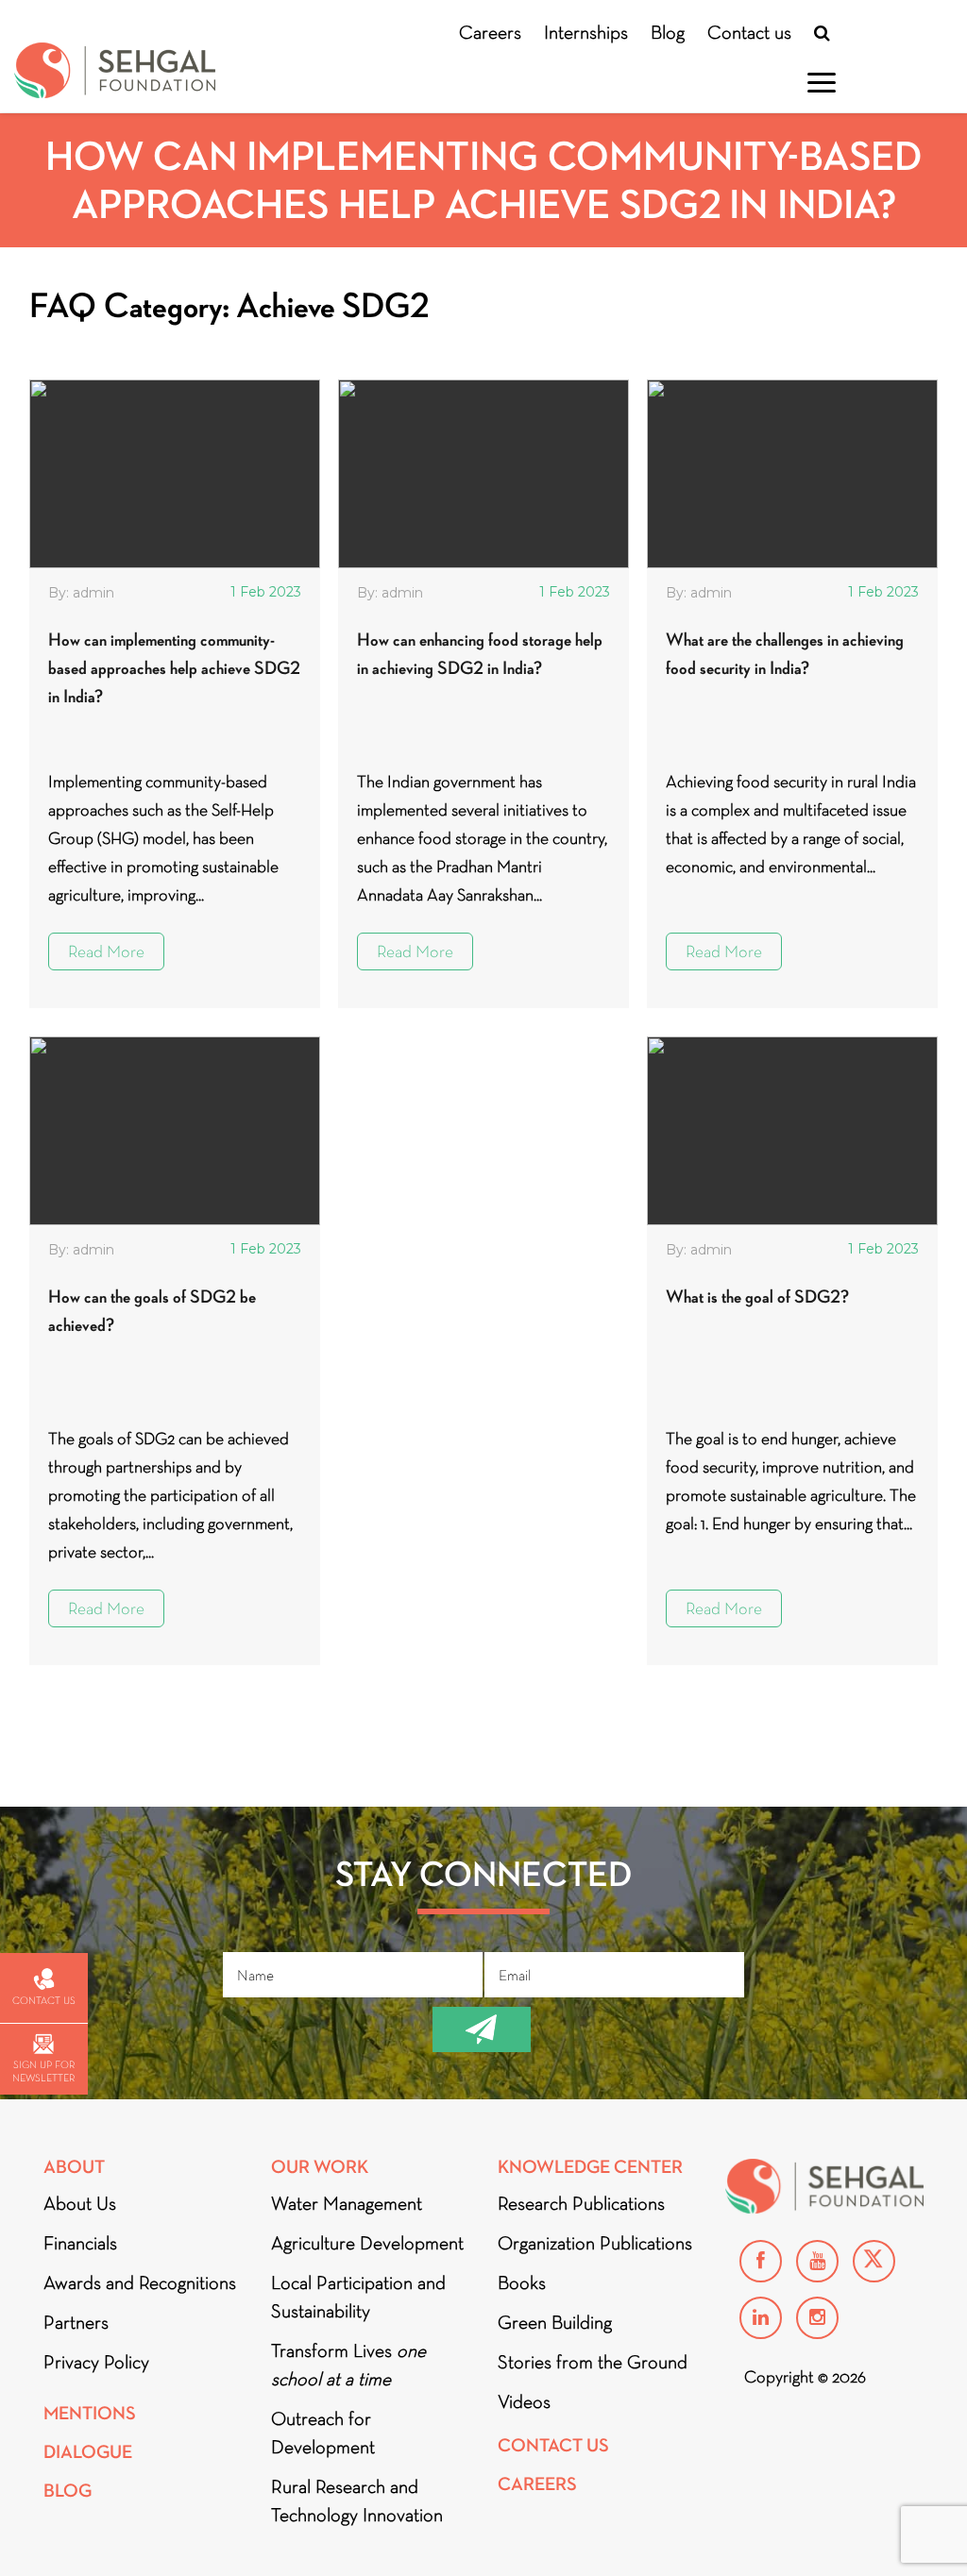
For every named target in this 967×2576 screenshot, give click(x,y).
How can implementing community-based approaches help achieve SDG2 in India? (174, 668)
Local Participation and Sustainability (358, 2297)
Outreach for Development (323, 2433)
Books (522, 2282)
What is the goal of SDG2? (757, 1296)
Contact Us (553, 2445)
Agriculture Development (367, 2243)
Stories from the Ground (593, 2362)
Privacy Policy (96, 2362)
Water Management (347, 2203)
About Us (80, 2203)
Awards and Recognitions (140, 2282)
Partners (76, 2322)
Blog (668, 32)
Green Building (555, 2322)
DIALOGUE (88, 2452)
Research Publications (581, 2203)
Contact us (749, 32)
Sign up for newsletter (43, 2071)
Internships (586, 32)
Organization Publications (595, 2243)
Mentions (90, 2413)
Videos (524, 2401)
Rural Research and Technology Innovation (357, 2500)
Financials (80, 2243)
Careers (490, 32)
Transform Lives (348, 2365)
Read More (106, 951)
